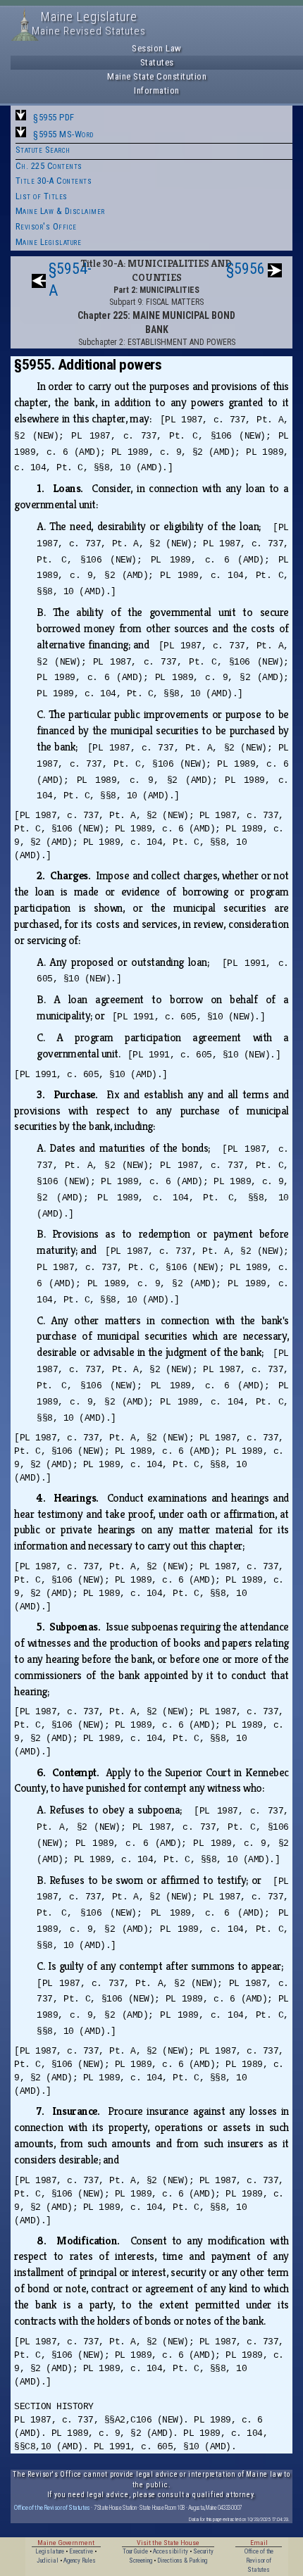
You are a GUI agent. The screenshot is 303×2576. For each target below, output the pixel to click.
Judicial (48, 2561)
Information (157, 90)
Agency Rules (80, 2561)
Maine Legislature (49, 242)
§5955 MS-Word (63, 134)
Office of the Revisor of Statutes (52, 2507)
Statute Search (43, 150)
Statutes (157, 62)
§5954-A (70, 279)
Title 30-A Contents (54, 181)
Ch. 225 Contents (49, 166)
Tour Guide (135, 2551)
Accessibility (171, 2551)
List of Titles (42, 196)
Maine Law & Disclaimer (60, 211)
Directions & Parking (182, 2561)
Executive (81, 2551)
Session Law (157, 48)
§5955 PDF (54, 117)
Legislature (50, 2551)
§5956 (246, 269)
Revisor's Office (46, 226)
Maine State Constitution (157, 76)
